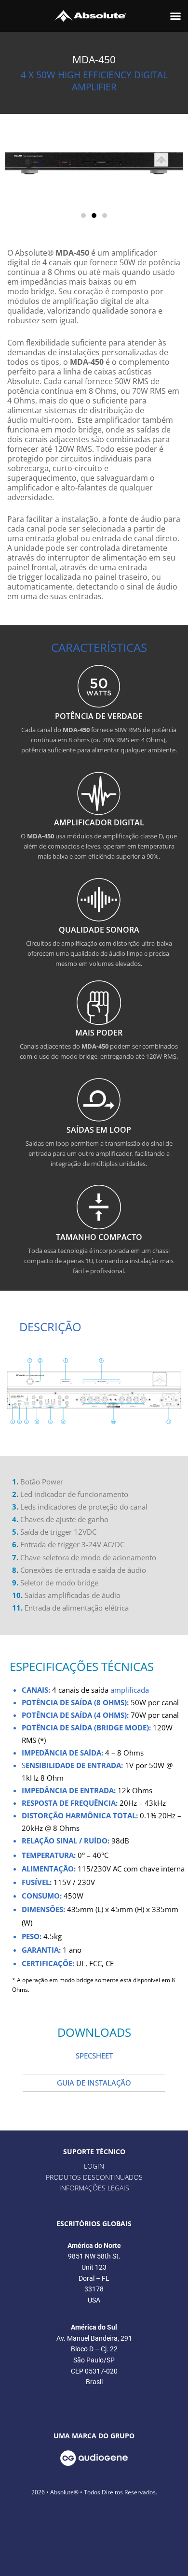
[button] (175, 16)
